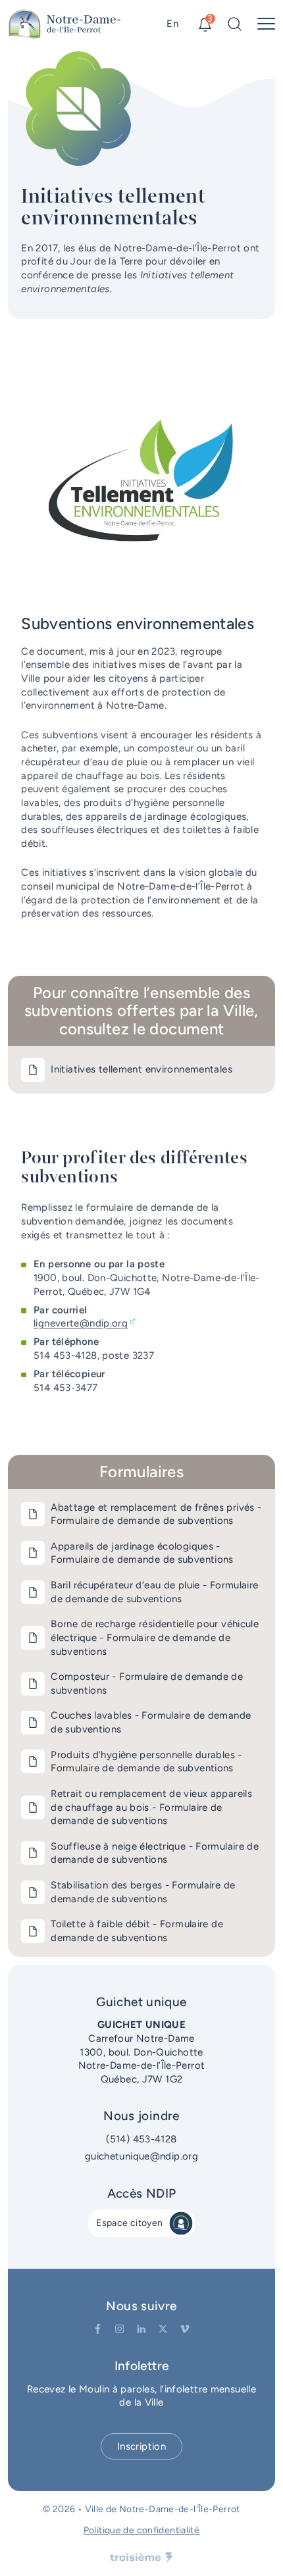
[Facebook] (98, 2329)
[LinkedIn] (141, 2329)
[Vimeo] (185, 2329)
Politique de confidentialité (142, 2530)
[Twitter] (163, 2329)
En (172, 24)
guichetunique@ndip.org (141, 2156)
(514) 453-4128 (141, 2139)
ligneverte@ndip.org (81, 1323)
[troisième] (141, 2558)
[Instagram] (119, 2329)
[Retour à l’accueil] (65, 24)
